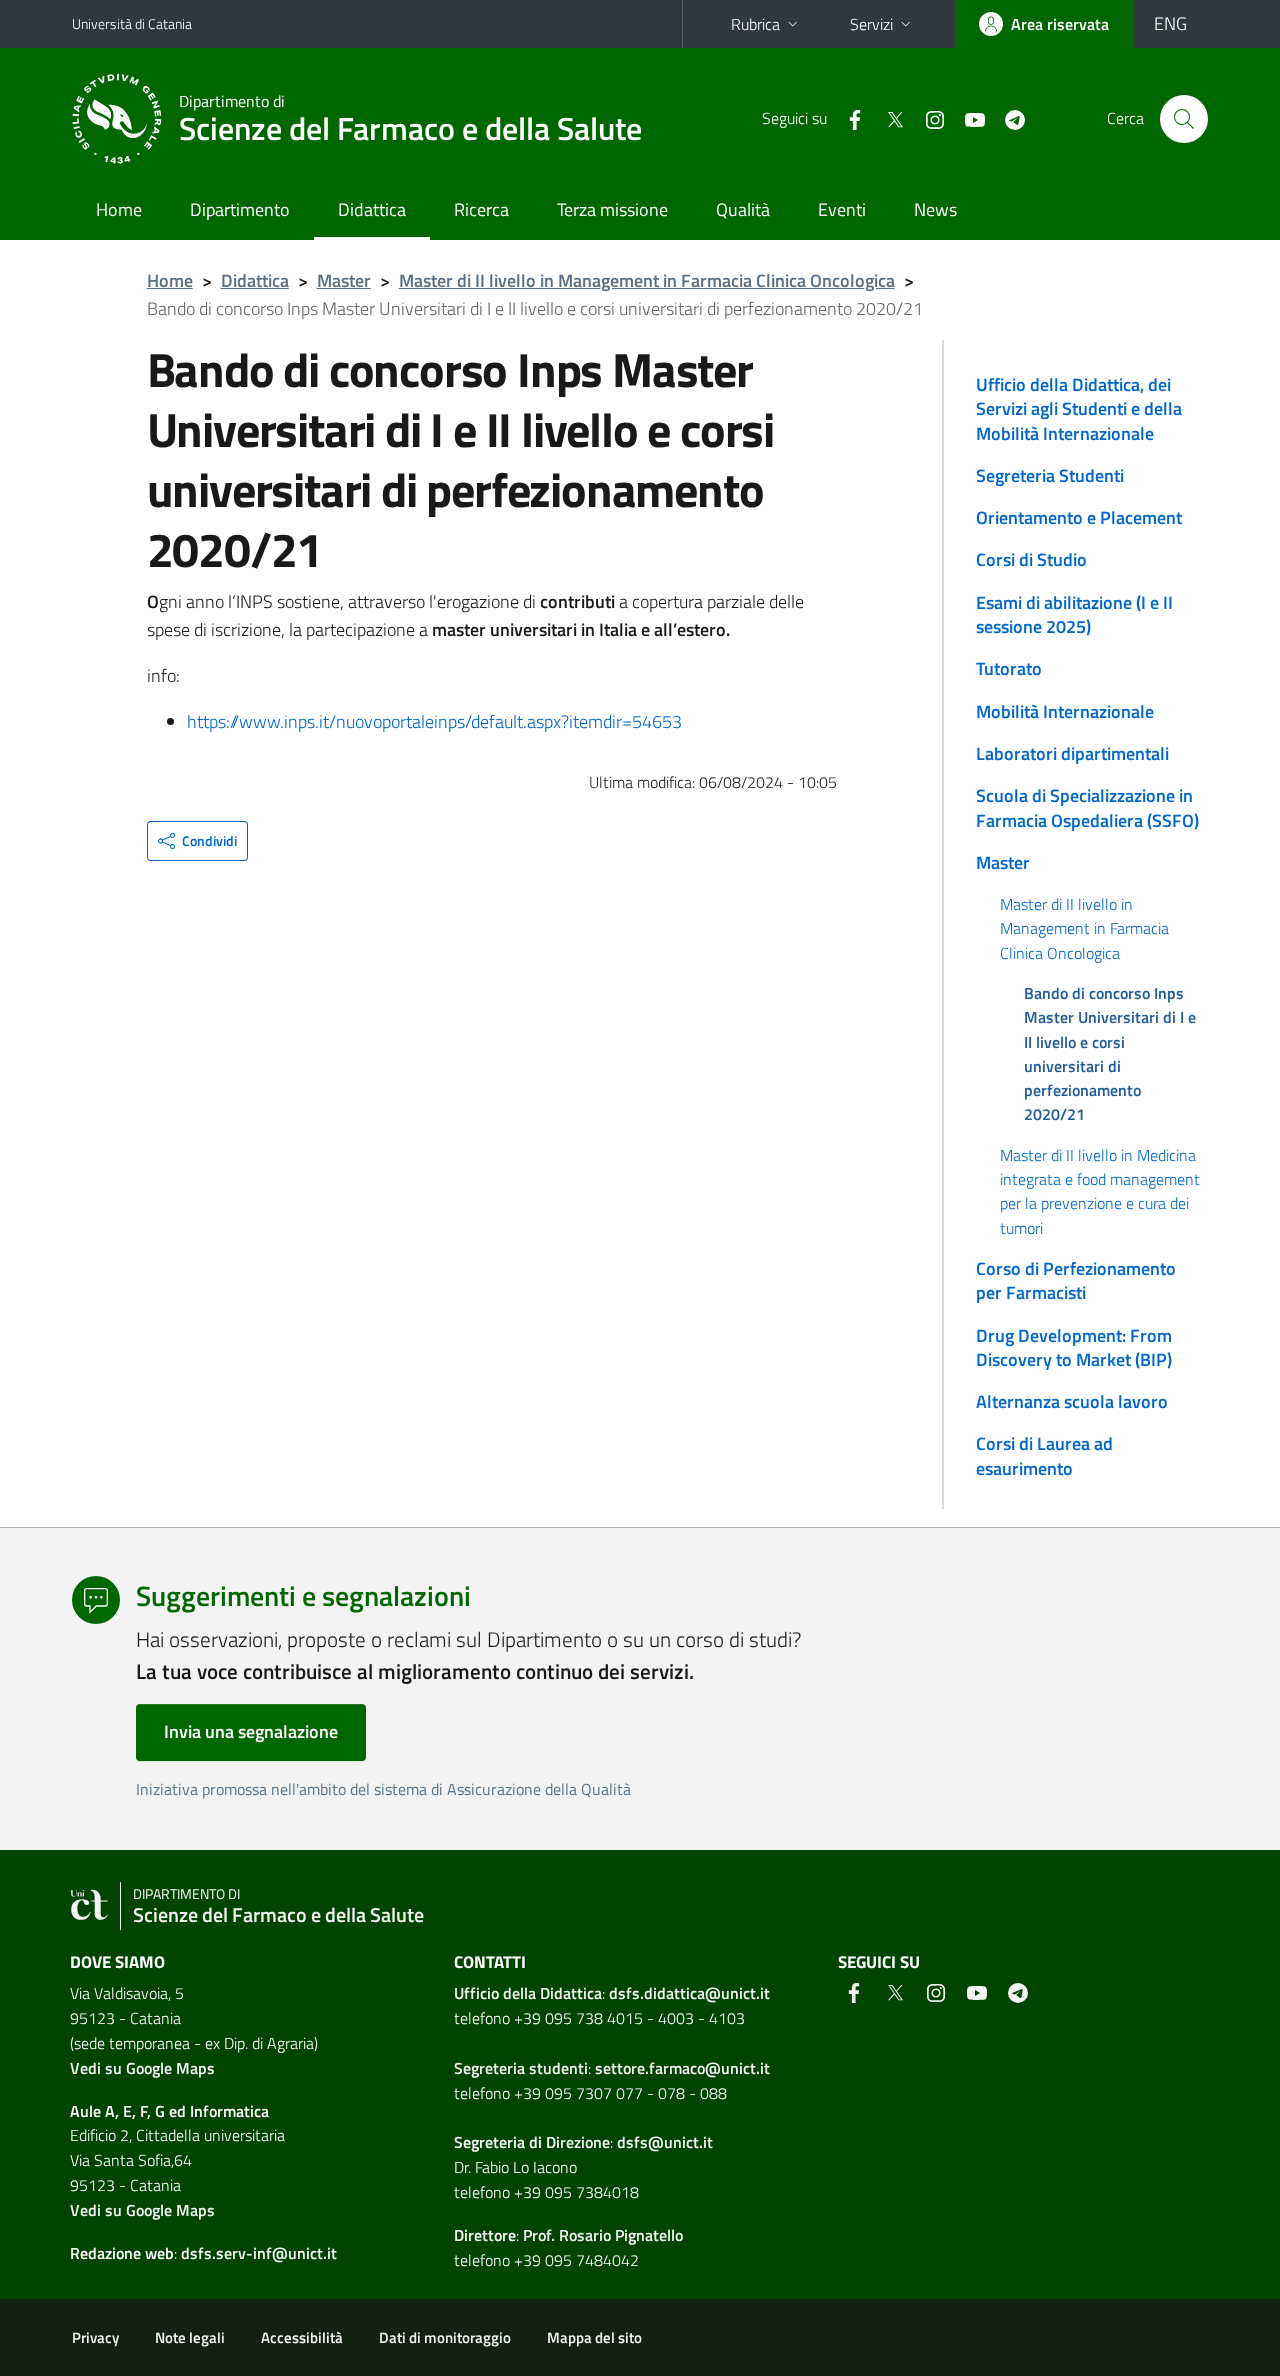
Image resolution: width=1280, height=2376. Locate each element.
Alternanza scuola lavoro (1072, 1401)
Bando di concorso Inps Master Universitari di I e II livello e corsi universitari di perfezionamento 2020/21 (1110, 1053)
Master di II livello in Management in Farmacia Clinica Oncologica (647, 280)
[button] (197, 841)
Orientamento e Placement (1079, 517)
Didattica (372, 209)
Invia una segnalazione (251, 1731)
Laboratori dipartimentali (1072, 753)
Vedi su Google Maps (142, 2068)
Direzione (578, 2142)
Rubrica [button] (755, 24)
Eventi (842, 209)
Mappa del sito (594, 2337)
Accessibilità (302, 2337)
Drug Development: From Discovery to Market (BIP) (1074, 1347)
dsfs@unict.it (665, 2142)
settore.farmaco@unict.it (682, 2068)
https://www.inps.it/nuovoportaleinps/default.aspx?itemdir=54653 (434, 721)
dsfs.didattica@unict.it (689, 1993)
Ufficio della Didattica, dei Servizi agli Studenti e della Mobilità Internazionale (1079, 409)
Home (119, 209)
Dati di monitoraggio (445, 2337)
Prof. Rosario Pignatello (603, 2235)
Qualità (743, 209)
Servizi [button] (871, 24)
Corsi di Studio (1031, 559)
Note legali (190, 2337)
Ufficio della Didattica (528, 1993)
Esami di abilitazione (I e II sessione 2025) (1074, 614)
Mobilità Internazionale (1065, 711)
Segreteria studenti (521, 2068)
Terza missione (612, 209)
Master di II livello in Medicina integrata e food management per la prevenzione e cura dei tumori (1100, 1191)
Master (344, 280)
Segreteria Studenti (1050, 475)
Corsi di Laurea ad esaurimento (1044, 1455)
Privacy (95, 2337)
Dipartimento (240, 209)
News (935, 209)
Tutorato (1009, 668)
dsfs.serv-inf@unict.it (259, 2253)
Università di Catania (132, 23)
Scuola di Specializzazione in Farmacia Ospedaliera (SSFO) (1087, 807)
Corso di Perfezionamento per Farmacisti (1076, 1280)
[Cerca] (1184, 119)
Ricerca (481, 209)
